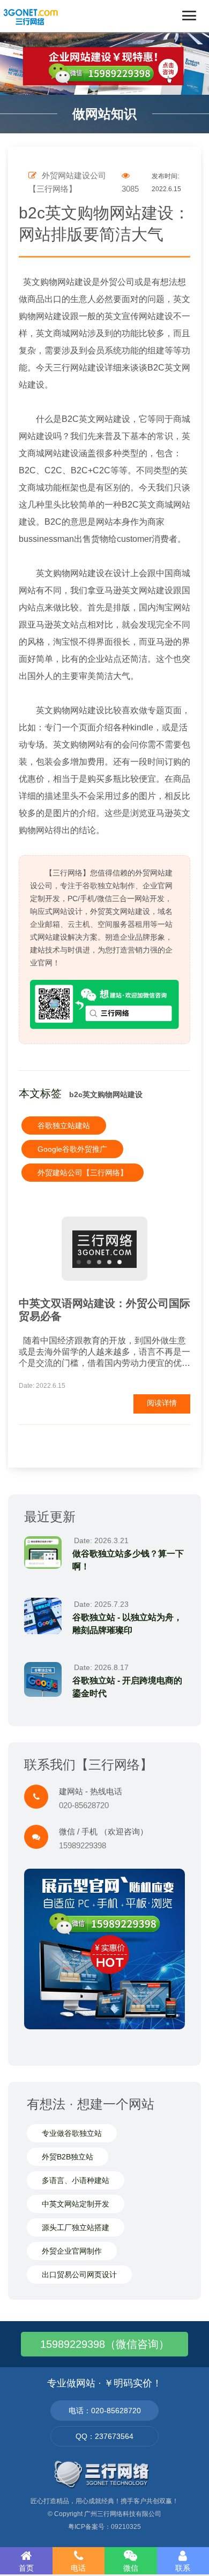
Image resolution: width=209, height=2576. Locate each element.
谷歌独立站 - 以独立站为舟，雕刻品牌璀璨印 (127, 1624)
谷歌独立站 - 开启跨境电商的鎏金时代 (127, 1687)
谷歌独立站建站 (64, 1125)
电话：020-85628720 (105, 2411)
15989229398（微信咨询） (105, 2344)
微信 (131, 2568)
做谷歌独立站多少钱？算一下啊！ (128, 1560)
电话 (78, 2568)
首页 (26, 2568)
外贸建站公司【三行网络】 (83, 1173)
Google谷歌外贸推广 (72, 1149)
